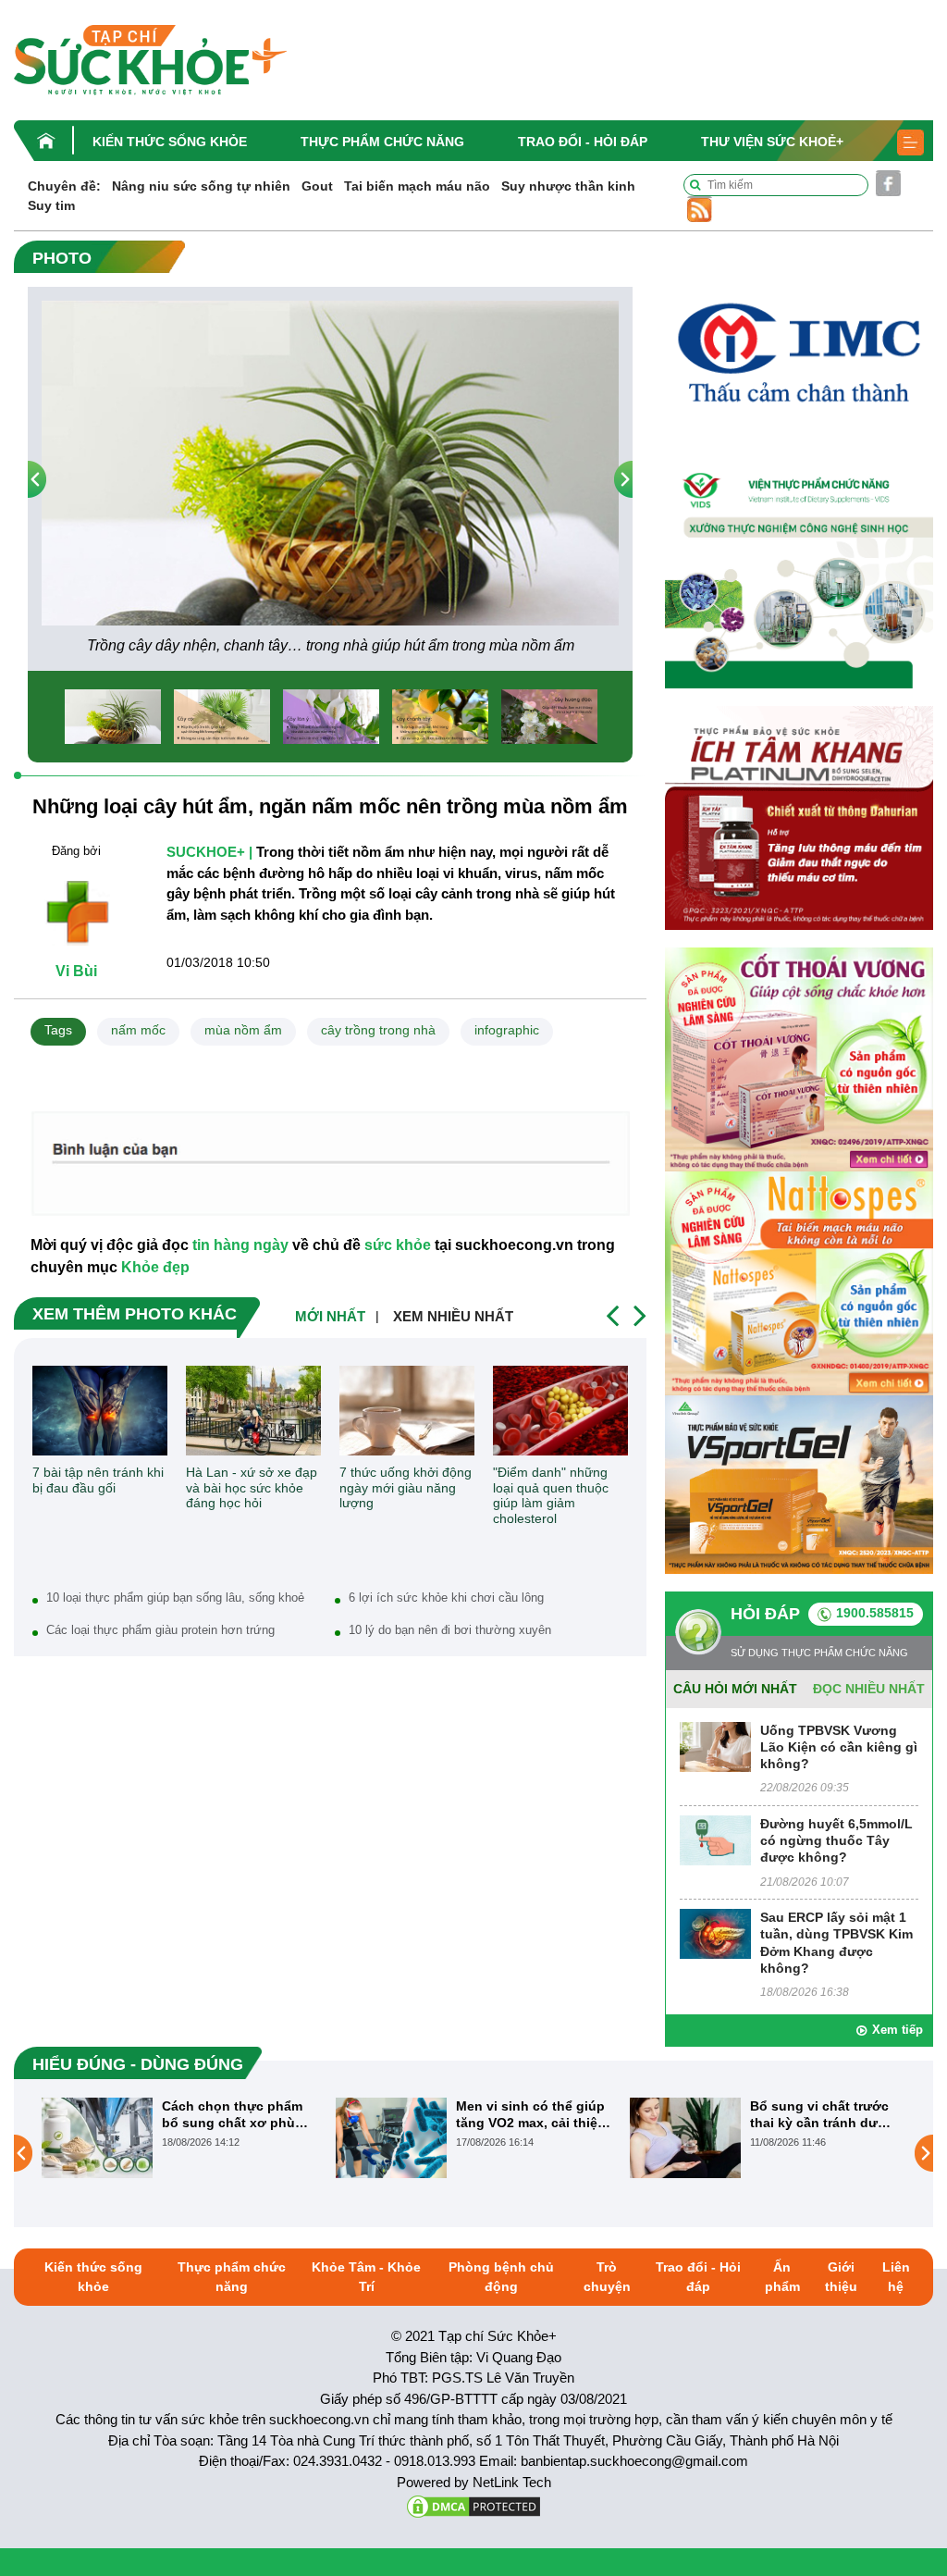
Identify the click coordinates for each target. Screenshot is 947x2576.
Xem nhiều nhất (453, 1316)
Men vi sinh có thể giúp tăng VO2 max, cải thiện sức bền (237, 2115)
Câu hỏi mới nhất (735, 1689)
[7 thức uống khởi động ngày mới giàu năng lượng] (407, 1411)
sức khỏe (398, 1245)
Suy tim (51, 205)
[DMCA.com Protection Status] (473, 2505)
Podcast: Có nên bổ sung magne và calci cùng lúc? (815, 2115)
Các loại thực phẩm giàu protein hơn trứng (160, 1630)
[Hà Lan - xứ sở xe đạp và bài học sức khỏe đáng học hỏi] (253, 1411)
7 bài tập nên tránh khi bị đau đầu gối (98, 1480)
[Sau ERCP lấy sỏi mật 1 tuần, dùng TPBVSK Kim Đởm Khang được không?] (715, 1933)
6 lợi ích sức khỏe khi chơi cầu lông (446, 1598)
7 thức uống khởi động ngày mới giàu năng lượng (406, 1488)
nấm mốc (138, 1030)
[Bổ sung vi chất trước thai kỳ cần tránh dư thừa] (391, 2137)
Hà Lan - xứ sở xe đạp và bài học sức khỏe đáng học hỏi (252, 1488)
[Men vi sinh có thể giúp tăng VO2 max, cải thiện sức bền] (97, 2137)
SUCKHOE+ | (209, 852)
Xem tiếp (898, 2030)
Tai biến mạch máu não (417, 186)
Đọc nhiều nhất (869, 1689)
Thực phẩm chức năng (382, 142)
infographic (507, 1030)
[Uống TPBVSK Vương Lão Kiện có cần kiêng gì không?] (715, 1746)
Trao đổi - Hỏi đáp (583, 142)
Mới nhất (330, 1316)
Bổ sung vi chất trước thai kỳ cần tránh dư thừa (525, 2115)
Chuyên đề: (64, 186)
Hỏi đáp (765, 1614)
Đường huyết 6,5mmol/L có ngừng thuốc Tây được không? (836, 1840)
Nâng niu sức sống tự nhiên (201, 186)
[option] (330, 479)
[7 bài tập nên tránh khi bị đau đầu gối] (100, 1411)
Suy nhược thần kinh (568, 186)
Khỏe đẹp (155, 1267)
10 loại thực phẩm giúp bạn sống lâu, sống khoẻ (175, 1598)
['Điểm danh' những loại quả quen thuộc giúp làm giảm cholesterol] (560, 1411)
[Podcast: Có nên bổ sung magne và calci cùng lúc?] (685, 2152)
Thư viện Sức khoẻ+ (772, 142)
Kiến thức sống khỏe (170, 142)
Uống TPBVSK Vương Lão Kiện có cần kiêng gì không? (839, 1747)
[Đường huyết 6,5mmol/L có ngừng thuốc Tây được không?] (715, 1839)
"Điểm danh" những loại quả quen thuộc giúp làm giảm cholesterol (551, 1495)
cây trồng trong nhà (378, 1030)
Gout (317, 186)
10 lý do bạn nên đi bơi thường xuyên (450, 1630)
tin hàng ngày (240, 1245)
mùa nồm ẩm (243, 1030)
